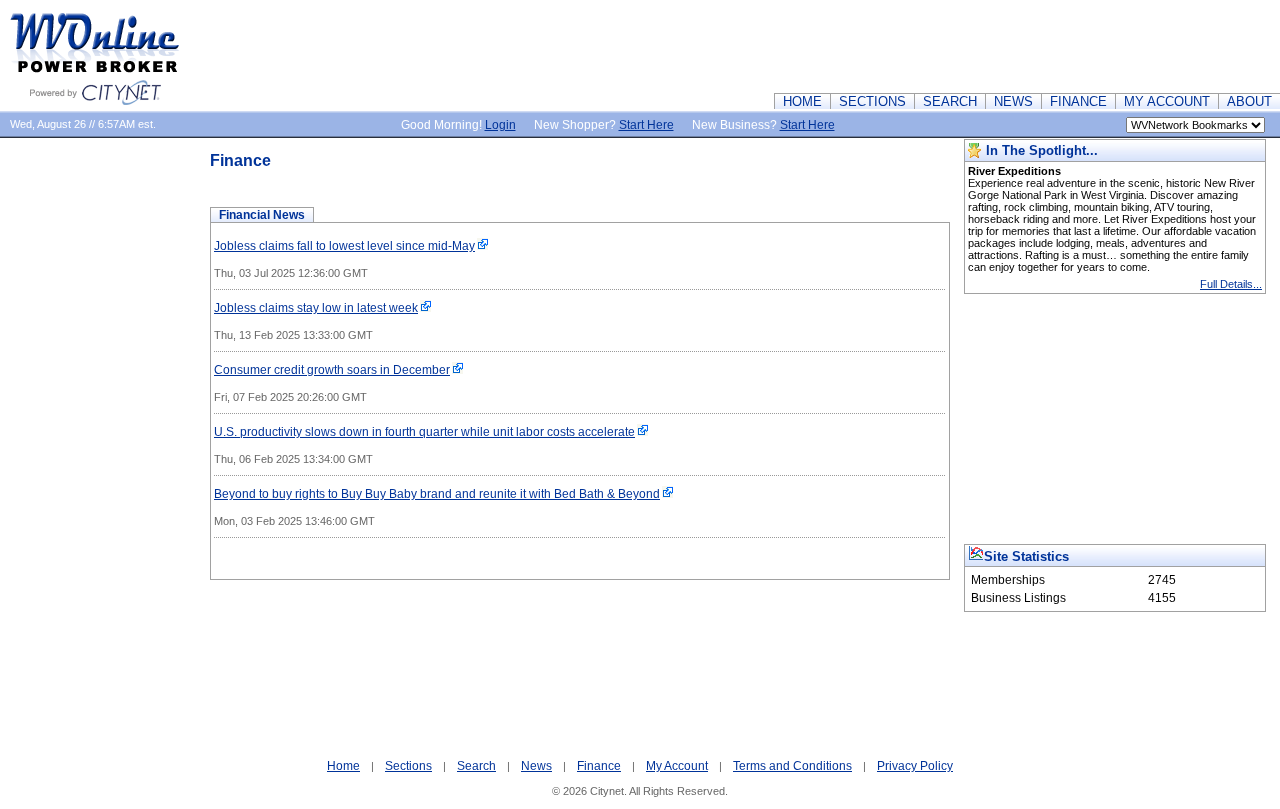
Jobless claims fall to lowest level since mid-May (344, 246)
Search (476, 766)
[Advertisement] (916, 45)
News (536, 766)
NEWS (1013, 101)
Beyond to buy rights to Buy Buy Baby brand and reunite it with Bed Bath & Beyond (437, 494)
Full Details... (1231, 284)
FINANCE (1078, 101)
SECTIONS (872, 101)
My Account (677, 766)
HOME (802, 101)
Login (500, 125)
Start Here (646, 125)
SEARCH (950, 101)
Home (343, 766)
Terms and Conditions (792, 766)
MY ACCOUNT (1167, 101)
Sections (408, 766)
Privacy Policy (915, 766)
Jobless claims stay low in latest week (316, 308)
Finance (599, 766)
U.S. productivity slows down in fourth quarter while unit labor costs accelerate (424, 432)
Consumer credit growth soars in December (332, 370)
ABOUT (1249, 101)
